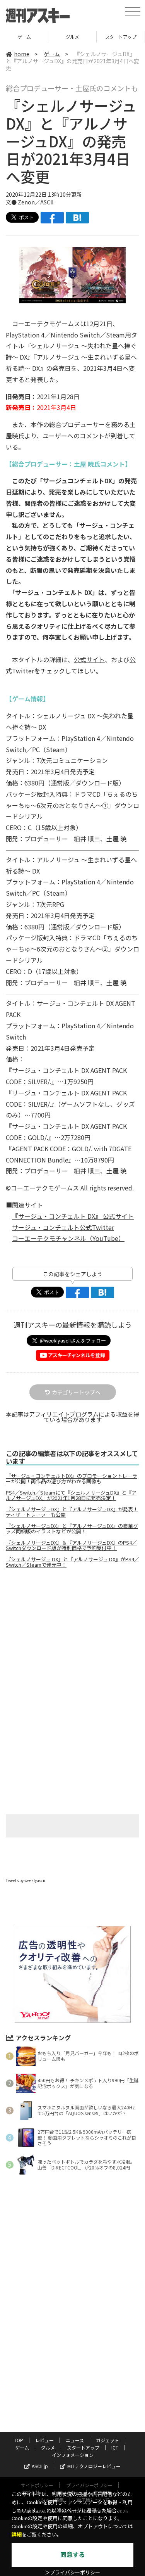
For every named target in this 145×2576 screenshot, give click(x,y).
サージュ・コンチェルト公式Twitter (63, 1227)
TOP (19, 2440)
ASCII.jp (40, 2466)
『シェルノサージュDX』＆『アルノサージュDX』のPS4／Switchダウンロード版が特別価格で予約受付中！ (71, 1545)
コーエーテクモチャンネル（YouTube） (68, 1238)
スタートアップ (72, 37)
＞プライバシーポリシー (72, 2573)
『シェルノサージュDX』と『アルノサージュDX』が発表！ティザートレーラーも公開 (72, 1512)
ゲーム (52, 54)
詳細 (17, 2535)
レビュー (44, 2440)
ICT (121, 37)
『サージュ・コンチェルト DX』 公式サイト (73, 1216)
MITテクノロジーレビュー (94, 2466)
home (22, 54)
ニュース (75, 2440)
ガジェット (107, 2440)
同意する (73, 2555)
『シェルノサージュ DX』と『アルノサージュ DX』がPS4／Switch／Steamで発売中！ (72, 1562)
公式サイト (89, 659)
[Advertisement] (73, 1639)
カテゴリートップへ (76, 1392)
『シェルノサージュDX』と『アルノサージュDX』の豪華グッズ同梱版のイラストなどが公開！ (72, 1529)
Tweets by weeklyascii (26, 1880)
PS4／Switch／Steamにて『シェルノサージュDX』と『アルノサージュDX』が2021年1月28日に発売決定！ (71, 1495)
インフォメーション (73, 2455)
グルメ (24, 37)
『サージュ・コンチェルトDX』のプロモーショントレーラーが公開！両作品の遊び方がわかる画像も (72, 1479)
